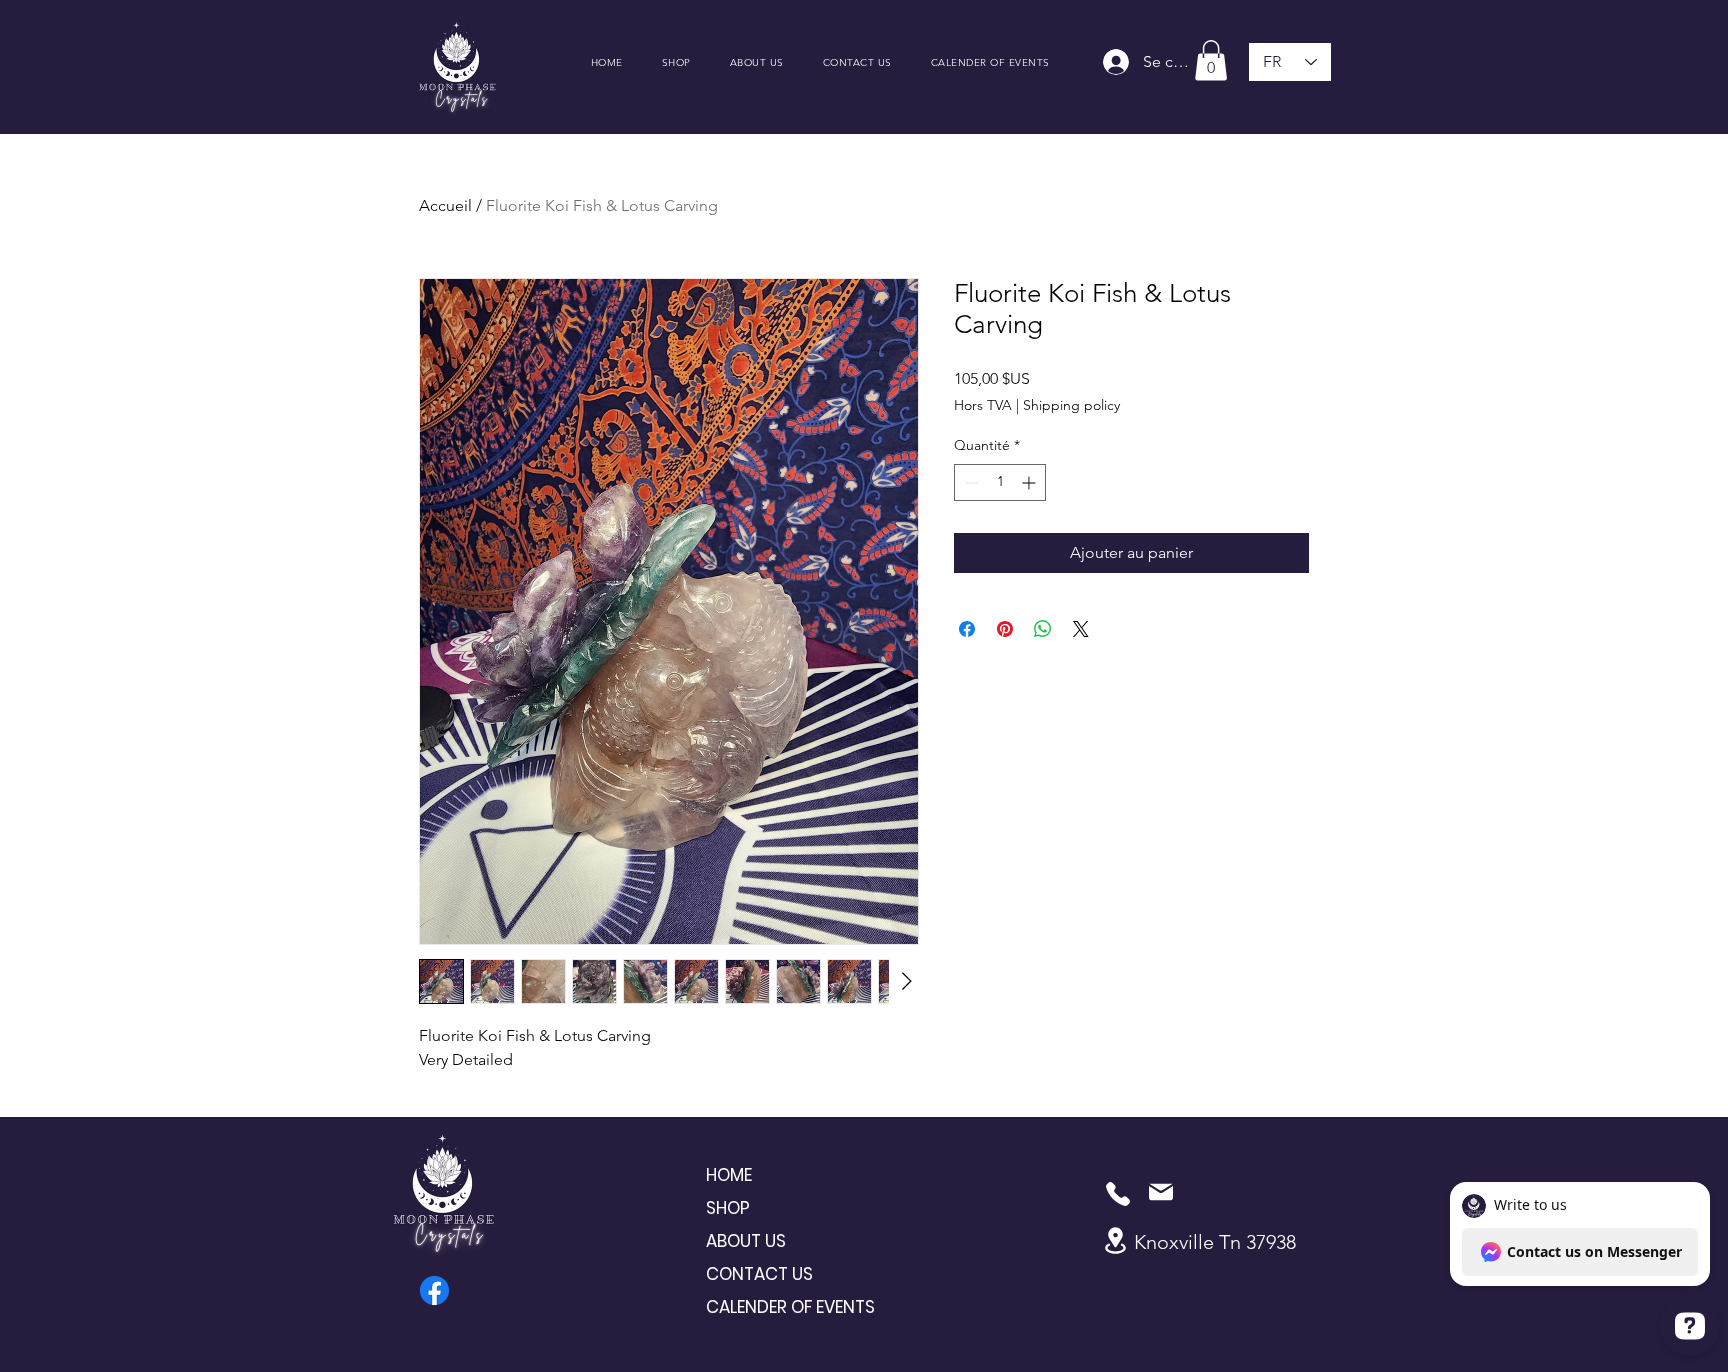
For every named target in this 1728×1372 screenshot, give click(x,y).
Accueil (445, 205)
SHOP (728, 1208)
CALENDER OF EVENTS (776, 1307)
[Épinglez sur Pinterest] (1005, 629)
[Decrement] (969, 482)
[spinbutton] (1000, 482)
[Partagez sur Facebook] (967, 629)
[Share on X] (1081, 629)
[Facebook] (434, 1290)
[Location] (1115, 1240)
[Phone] (1118, 1194)
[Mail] (1161, 1192)
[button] (1211, 60)
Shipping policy (1071, 405)
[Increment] (1030, 482)
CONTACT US (759, 1274)
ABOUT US (746, 1241)
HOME (729, 1175)
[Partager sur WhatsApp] (1043, 629)
